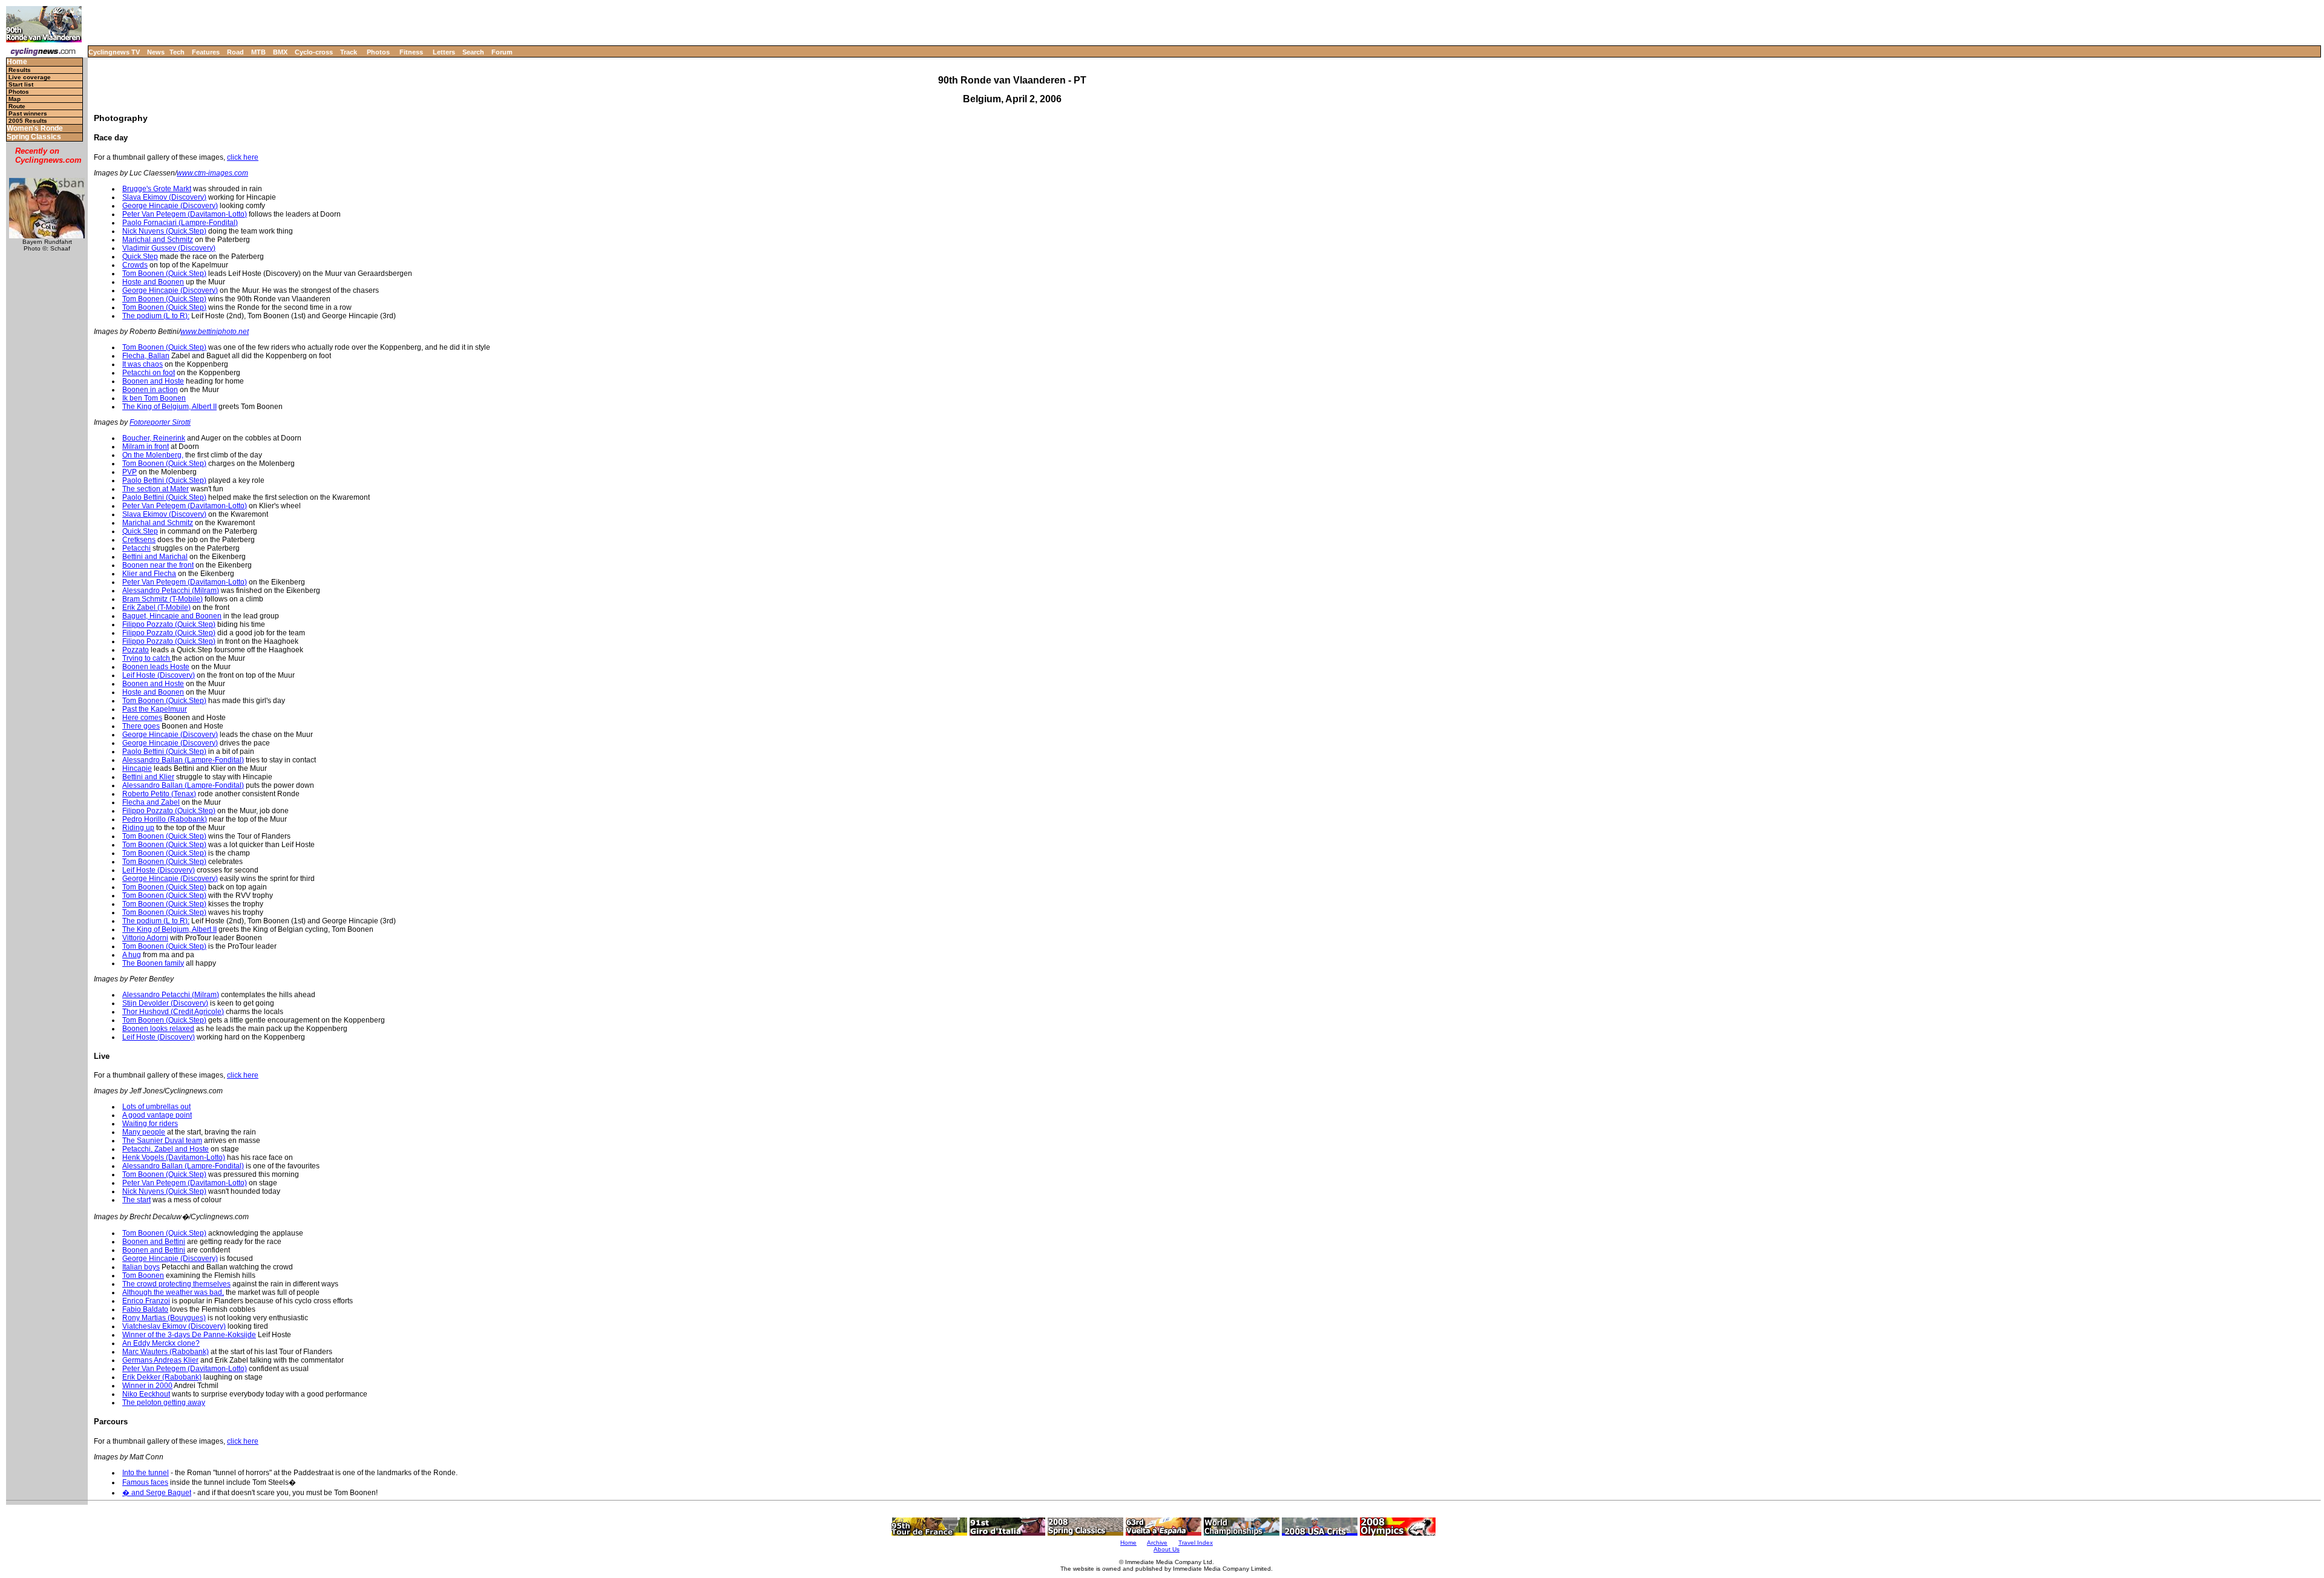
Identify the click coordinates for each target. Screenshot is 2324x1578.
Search (473, 52)
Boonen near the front (158, 565)
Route (17, 106)
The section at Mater (156, 489)
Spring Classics (34, 137)
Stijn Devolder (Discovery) (165, 1003)
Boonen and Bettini (154, 1242)
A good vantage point (157, 1115)
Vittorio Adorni (145, 938)
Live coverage (30, 77)
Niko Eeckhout (146, 1394)
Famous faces (145, 1482)
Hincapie (137, 768)
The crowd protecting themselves (176, 1284)
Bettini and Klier (148, 777)
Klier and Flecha (149, 574)
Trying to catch (147, 658)
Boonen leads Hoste (156, 667)
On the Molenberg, (153, 455)
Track (349, 52)
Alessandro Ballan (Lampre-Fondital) (183, 760)
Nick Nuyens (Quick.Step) (164, 231)
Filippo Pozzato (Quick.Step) (169, 624)
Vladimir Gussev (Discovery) (169, 248)
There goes (141, 726)
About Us (1167, 1549)
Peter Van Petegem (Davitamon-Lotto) (185, 214)
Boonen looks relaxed (158, 1029)
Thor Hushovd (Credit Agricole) (173, 1012)
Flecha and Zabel (151, 802)
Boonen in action (150, 390)
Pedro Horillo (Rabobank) (165, 819)
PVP (130, 472)
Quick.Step (140, 257)
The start (136, 1200)
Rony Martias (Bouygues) (164, 1318)
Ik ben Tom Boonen (154, 398)
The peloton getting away (164, 1403)
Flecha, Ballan (146, 356)
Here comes (142, 718)
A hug (132, 955)
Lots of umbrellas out (156, 1107)
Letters (444, 52)
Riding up (138, 828)
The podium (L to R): (156, 316)
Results (20, 70)
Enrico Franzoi (146, 1301)
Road (235, 52)
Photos (378, 52)
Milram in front (146, 447)
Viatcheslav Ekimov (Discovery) (174, 1326)
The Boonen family (153, 963)
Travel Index (1196, 1543)
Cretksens (139, 540)
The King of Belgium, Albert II (169, 407)
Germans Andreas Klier (160, 1360)
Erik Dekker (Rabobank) (162, 1377)
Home (17, 62)
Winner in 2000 (147, 1386)
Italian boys (141, 1267)
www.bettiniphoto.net (215, 332)
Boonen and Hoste (153, 381)
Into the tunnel (146, 1473)
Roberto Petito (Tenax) (159, 794)
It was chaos (143, 364)
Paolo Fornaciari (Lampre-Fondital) (180, 223)
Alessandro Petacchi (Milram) (171, 591)
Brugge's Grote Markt (157, 189)
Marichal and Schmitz (158, 240)
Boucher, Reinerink (154, 438)
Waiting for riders (150, 1124)
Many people (144, 1132)
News (156, 52)
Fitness (411, 52)
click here (243, 157)
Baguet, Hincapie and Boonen (172, 616)
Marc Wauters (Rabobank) (166, 1352)
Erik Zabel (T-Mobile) (156, 607)
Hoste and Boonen (153, 282)
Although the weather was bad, (173, 1292)
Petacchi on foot (149, 373)
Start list (21, 84)
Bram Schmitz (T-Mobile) (162, 599)
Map (15, 99)
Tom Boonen (143, 1275)
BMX (280, 52)
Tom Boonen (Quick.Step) (164, 273)
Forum (502, 52)
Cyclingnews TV (114, 52)
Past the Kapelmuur (155, 709)
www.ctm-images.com (212, 173)
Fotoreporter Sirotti (160, 422)
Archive (1157, 1543)
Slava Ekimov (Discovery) (164, 197)
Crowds (135, 265)
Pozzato (136, 650)
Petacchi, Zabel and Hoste (166, 1149)
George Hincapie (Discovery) (170, 206)
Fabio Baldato (145, 1309)
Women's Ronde (35, 129)
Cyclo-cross (314, 52)
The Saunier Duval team (162, 1141)
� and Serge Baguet (157, 1493)
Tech (177, 52)
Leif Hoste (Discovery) (159, 675)
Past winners (28, 113)
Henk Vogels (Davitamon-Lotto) (174, 1157)
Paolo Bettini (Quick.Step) (164, 480)
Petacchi (136, 548)
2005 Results (28, 121)
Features (206, 52)
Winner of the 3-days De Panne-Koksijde (189, 1335)
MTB (258, 52)
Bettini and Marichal (155, 557)
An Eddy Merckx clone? (161, 1343)
